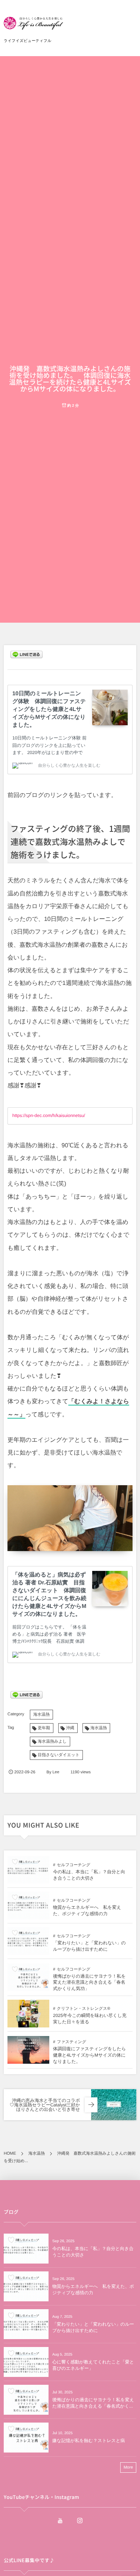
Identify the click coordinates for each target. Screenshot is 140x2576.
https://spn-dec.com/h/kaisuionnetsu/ (49, 1115)
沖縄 (70, 1728)
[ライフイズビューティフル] (33, 26)
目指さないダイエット (59, 1755)
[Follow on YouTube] (60, 2521)
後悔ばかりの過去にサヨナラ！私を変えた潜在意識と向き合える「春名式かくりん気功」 (89, 1983)
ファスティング (71, 2042)
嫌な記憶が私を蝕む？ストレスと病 (89, 2441)
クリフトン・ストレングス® (83, 2009)
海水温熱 (41, 1715)
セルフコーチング (74, 1865)
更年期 (44, 1728)
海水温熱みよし (52, 1742)
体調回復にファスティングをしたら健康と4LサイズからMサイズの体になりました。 (89, 2055)
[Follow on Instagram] (80, 2521)
